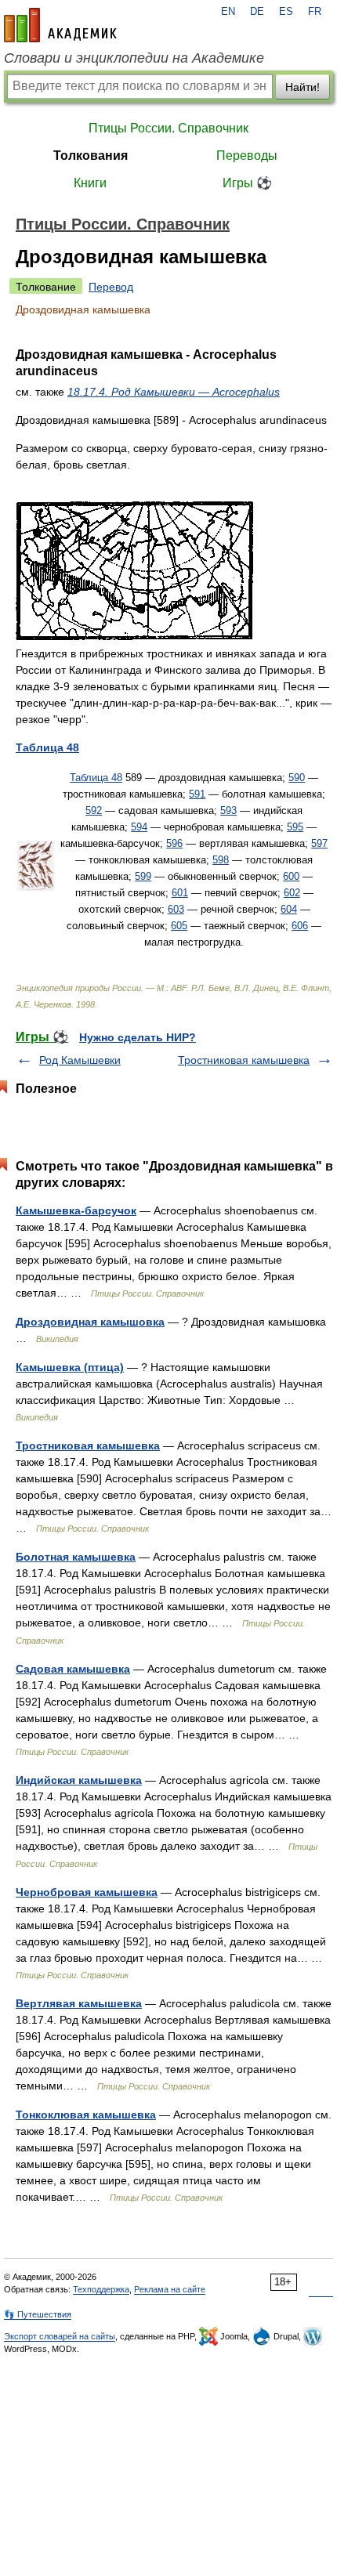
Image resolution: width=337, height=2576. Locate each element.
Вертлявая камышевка (79, 2003)
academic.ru (60, 25)
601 (180, 893)
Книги (90, 183)
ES (286, 12)
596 (174, 843)
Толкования (91, 156)
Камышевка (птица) (70, 1367)
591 (197, 794)
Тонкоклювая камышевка (86, 2115)
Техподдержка (101, 2289)
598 (221, 860)
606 (300, 926)
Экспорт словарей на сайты (60, 2336)
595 (295, 827)
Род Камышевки (80, 1060)
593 (228, 810)
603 (176, 909)
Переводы (247, 156)
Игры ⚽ (247, 183)
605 (179, 926)
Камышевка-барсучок (76, 1210)
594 (139, 827)
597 (319, 843)
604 (289, 909)
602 (292, 893)
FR (315, 12)
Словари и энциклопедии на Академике (134, 58)
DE (257, 12)
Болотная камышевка (76, 1557)
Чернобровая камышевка (87, 1892)
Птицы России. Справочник (168, 128)
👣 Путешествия (38, 2314)
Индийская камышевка (79, 1780)
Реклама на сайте (170, 2289)
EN (228, 12)
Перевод (111, 287)
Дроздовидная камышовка (90, 1322)
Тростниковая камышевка (244, 1060)
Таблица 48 (96, 778)
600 (291, 876)
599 (143, 876)
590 (297, 778)
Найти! (303, 87)
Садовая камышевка (73, 1669)
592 (94, 810)
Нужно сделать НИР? (138, 1037)
